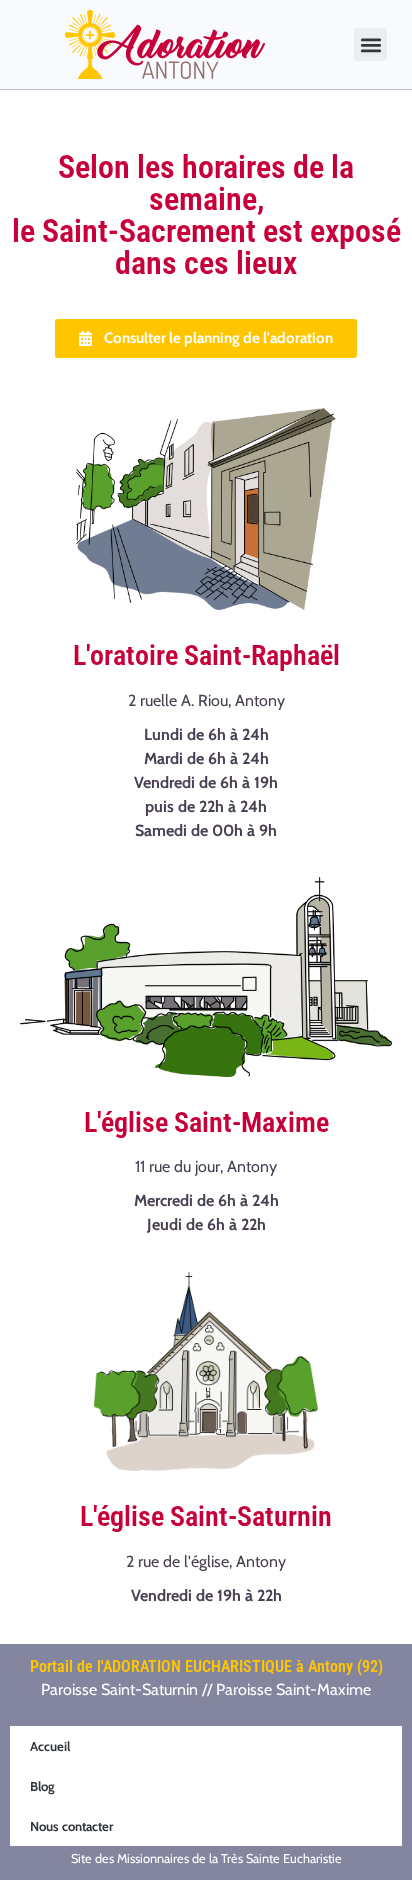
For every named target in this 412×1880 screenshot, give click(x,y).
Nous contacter (71, 1826)
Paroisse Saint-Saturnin (119, 1689)
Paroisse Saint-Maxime (293, 1689)
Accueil (50, 1746)
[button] (370, 44)
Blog (42, 1786)
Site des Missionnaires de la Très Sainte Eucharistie (206, 1858)
